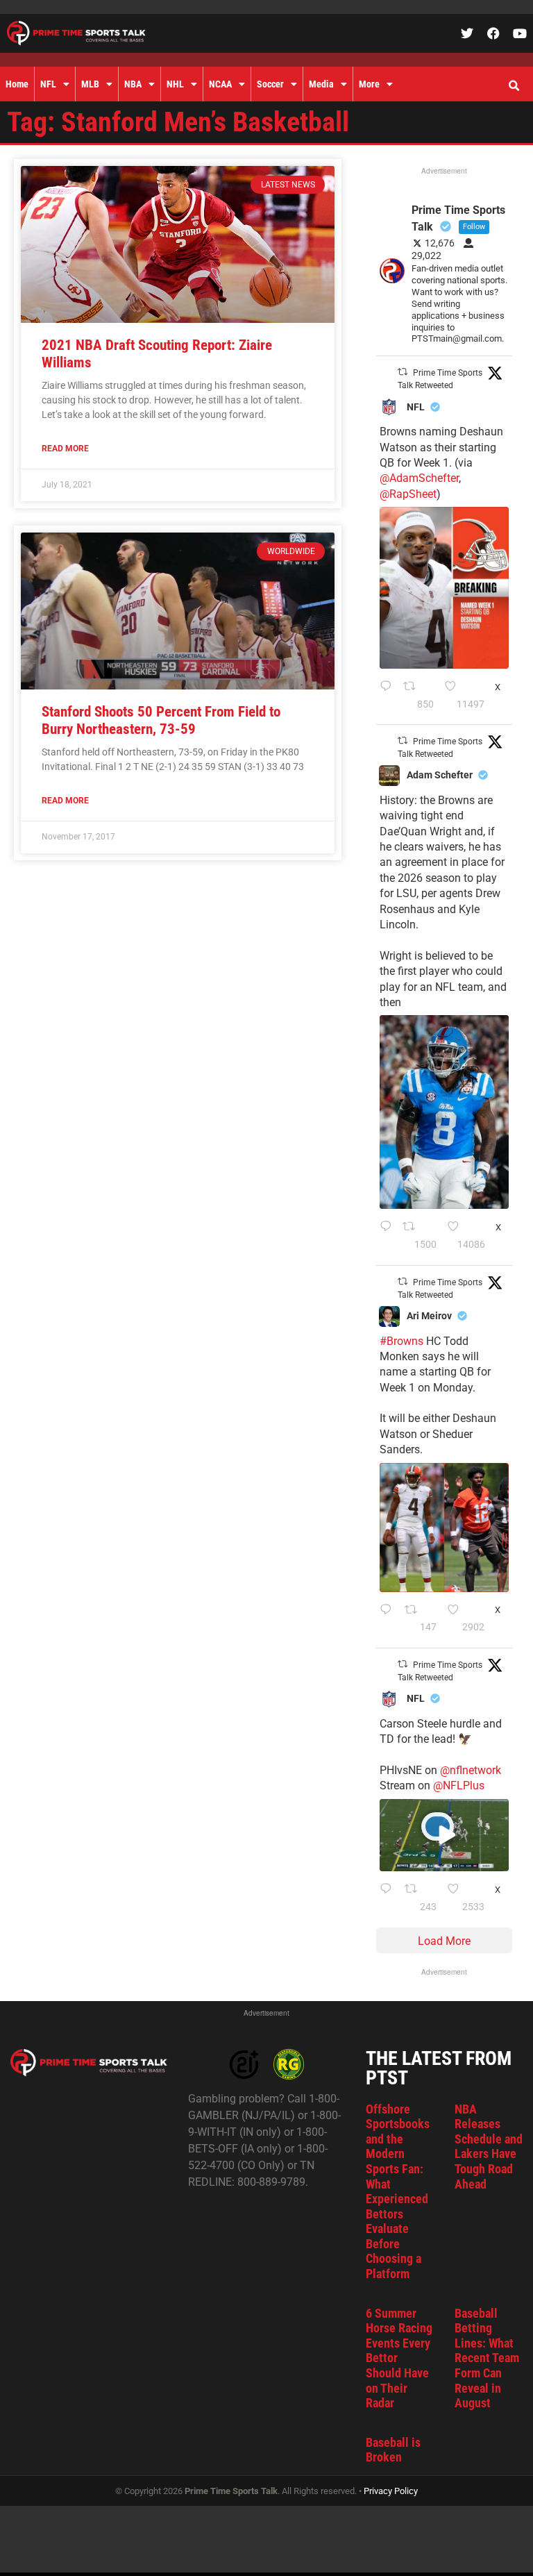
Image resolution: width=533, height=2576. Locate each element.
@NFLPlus (459, 1785)
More (369, 84)
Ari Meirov (429, 1316)
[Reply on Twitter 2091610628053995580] (389, 1619)
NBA (133, 84)
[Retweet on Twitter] (403, 372)
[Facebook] (493, 33)
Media (321, 84)
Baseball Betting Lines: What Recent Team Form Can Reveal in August (487, 2358)
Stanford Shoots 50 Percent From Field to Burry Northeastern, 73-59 (161, 720)
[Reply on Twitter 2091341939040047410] (389, 1898)
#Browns (401, 1341)
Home (17, 84)
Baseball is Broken (393, 2450)
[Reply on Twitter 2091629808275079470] (388, 1236)
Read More (65, 449)
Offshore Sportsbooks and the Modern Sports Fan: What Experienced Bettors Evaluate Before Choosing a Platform (398, 2192)
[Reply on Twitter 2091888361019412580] (388, 696)
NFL (48, 84)
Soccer (270, 84)
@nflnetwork (471, 1770)
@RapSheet (408, 494)
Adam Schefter (440, 775)
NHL (175, 84)
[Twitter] (467, 33)
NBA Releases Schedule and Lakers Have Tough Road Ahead (489, 2147)
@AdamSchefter (419, 478)
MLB (90, 84)
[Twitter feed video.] (444, 1835)
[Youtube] (520, 33)
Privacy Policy (391, 2491)
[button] (514, 86)
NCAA (220, 84)
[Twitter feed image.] (444, 587)
